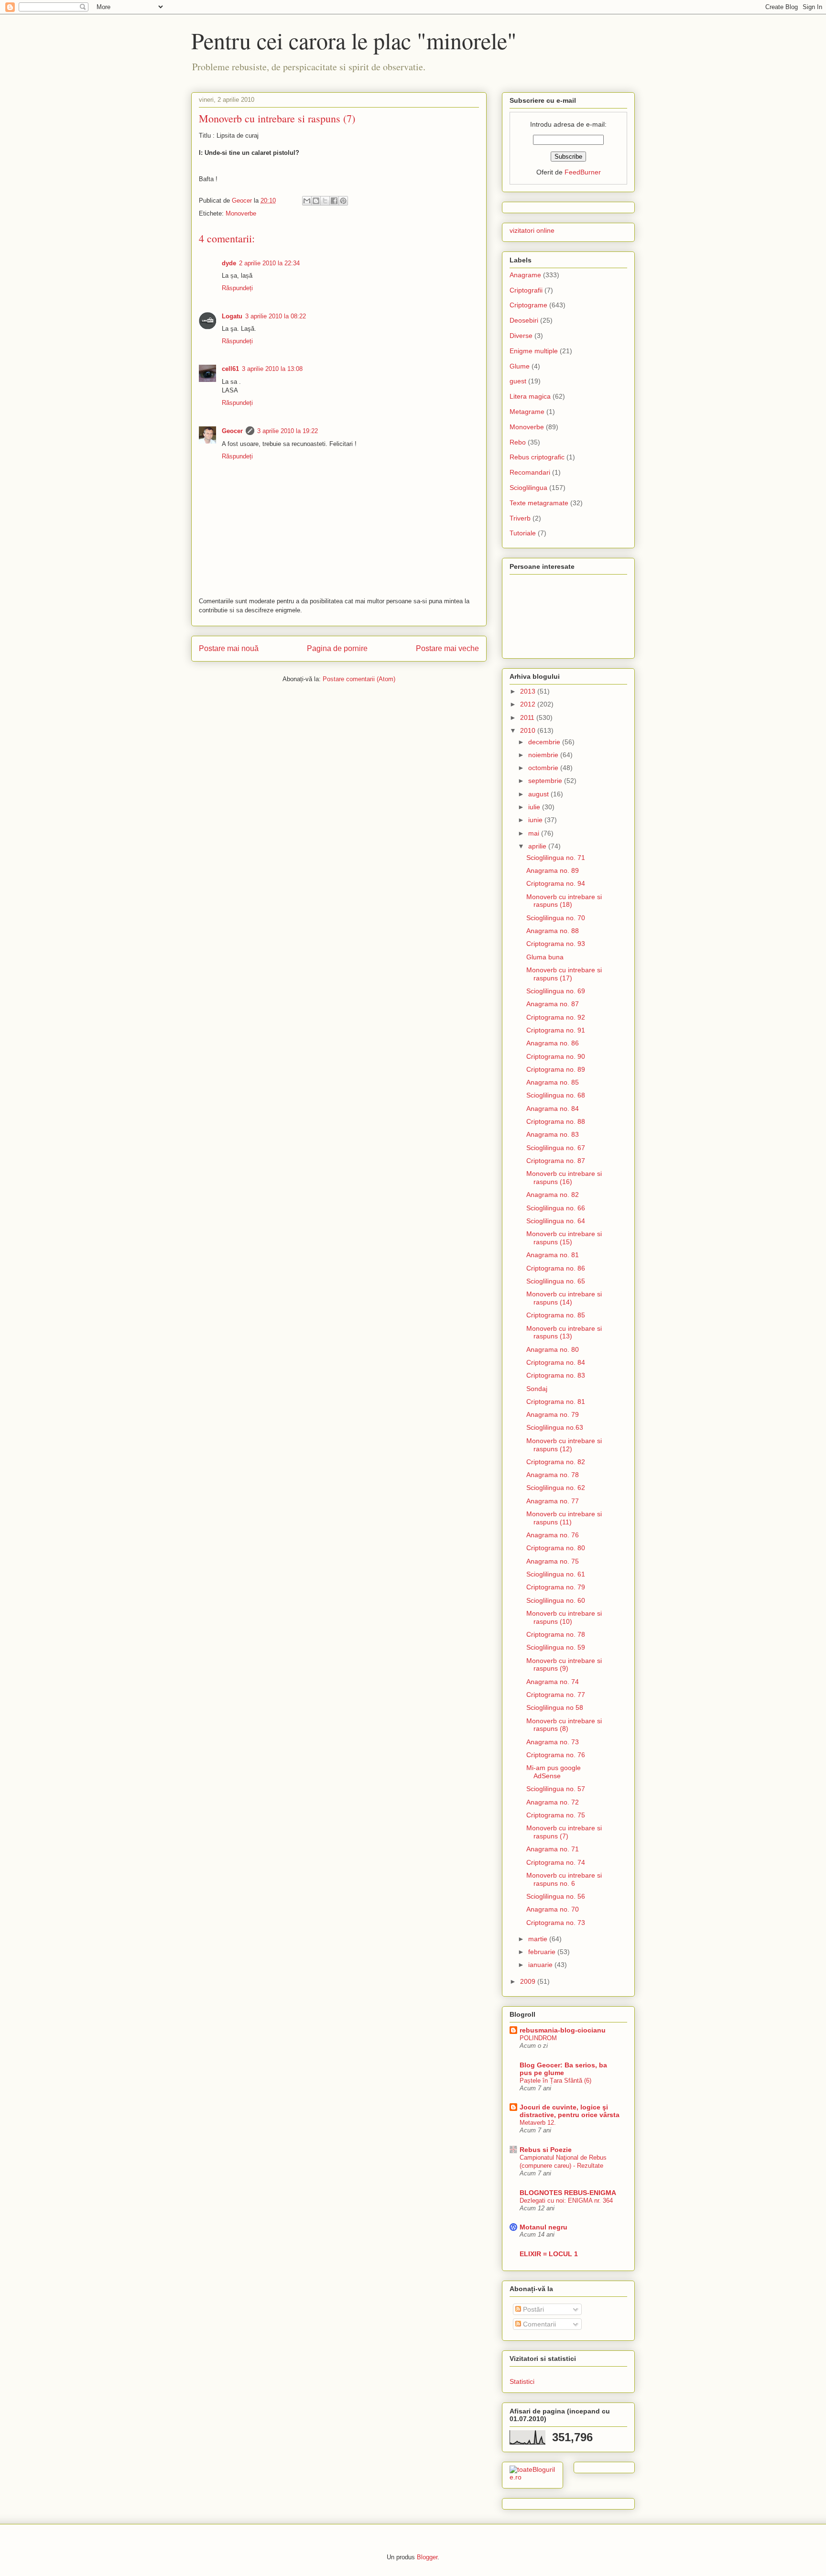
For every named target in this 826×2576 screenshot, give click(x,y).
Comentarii (538, 2324)
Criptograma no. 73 (556, 1923)
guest (518, 381)
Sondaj (537, 1389)
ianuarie (541, 1965)
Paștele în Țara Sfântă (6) (555, 2081)
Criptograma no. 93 (556, 944)
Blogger (427, 2557)
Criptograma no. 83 (556, 1375)
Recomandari (530, 472)
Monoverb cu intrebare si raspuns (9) (564, 1665)
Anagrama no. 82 (553, 1195)
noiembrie (544, 755)
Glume (520, 366)
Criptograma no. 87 (556, 1161)
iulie (535, 807)
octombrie (544, 768)
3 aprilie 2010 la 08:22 (276, 316)
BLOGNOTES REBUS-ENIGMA (568, 2193)
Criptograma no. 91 (556, 1030)
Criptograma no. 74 (556, 1862)
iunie (536, 820)
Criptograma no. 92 (556, 1017)
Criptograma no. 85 (556, 1315)
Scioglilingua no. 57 (556, 1789)
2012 (529, 704)
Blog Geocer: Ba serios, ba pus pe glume (563, 2069)
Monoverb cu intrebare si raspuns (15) (564, 1238)
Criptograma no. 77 (556, 1695)
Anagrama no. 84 (553, 1109)
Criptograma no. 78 (556, 1634)
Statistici (522, 2381)
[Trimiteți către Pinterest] (343, 201)
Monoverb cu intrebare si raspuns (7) (564, 1832)
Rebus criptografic (537, 457)
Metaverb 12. (538, 2123)
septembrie (546, 781)
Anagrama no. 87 (553, 1004)
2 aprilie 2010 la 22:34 (269, 263)
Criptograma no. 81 (556, 1402)
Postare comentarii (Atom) (359, 679)
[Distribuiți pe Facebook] (334, 201)
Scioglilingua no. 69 (556, 991)
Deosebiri (524, 320)
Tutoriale (523, 533)
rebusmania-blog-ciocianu (563, 2030)
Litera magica (530, 396)
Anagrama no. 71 (553, 1849)
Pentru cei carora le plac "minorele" (354, 40)
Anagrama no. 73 (553, 1742)
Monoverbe (241, 213)
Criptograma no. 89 (556, 1069)
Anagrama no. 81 (553, 1255)
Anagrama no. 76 (553, 1535)
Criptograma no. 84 (556, 1362)
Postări (533, 2309)
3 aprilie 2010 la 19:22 (288, 431)
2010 (529, 730)
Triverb (520, 518)
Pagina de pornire (337, 648)
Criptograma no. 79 (556, 1587)
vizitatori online (532, 230)
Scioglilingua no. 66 (556, 1208)
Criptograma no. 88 (556, 1121)
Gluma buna (545, 957)
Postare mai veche (447, 648)
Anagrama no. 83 (553, 1134)
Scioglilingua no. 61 (556, 1574)
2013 (529, 691)
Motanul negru (543, 2227)
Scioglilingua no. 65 (556, 1281)
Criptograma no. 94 (556, 883)
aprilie (538, 846)
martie (539, 1939)
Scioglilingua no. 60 (556, 1600)
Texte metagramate (539, 503)
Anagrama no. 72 (553, 1802)
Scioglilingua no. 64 (556, 1221)
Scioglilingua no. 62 (556, 1488)
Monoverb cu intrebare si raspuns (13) (564, 1332)
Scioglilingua (528, 488)
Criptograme (528, 305)
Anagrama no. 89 (553, 870)
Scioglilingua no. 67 (556, 1148)
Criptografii (526, 290)
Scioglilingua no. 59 (556, 1647)
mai (535, 833)
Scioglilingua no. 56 (556, 1896)
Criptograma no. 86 (556, 1268)
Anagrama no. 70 (553, 1909)
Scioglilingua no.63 (555, 1427)
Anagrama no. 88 (553, 931)
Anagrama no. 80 (553, 1349)
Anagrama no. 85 (553, 1082)
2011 (528, 717)
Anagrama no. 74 (553, 1682)
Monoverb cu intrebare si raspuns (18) (564, 901)
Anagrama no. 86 (553, 1043)
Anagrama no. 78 (553, 1475)
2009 (529, 1981)
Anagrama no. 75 (553, 1561)
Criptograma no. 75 (556, 1815)
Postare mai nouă (229, 648)
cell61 (230, 369)
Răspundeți (237, 288)
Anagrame (525, 275)
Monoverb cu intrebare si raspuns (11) (564, 1518)
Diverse (521, 336)
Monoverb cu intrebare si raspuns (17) (564, 974)
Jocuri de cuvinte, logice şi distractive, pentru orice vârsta (570, 2111)
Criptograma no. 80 (556, 1548)
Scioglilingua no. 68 (556, 1095)
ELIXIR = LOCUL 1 (549, 2254)
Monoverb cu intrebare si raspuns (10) (564, 1617)
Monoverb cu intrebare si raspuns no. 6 (564, 1879)
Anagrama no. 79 (553, 1414)
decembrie (545, 742)
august (539, 794)
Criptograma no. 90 (556, 1056)
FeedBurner (583, 172)
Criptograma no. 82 (556, 1462)
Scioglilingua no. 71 (556, 858)
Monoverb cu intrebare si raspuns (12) (564, 1445)
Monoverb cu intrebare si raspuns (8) (564, 1725)
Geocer (232, 431)
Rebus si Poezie (546, 2150)
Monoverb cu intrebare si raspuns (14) (564, 1298)
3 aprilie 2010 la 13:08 (272, 369)
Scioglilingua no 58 (555, 1707)
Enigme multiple (534, 351)
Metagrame (527, 412)
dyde (229, 263)
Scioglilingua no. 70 (556, 918)
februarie (543, 1952)
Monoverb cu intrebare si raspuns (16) (564, 1178)
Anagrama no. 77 (553, 1501)
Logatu (232, 316)
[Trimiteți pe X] (325, 201)
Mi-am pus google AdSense (554, 1772)
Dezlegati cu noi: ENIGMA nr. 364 (566, 2201)
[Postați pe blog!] (316, 201)
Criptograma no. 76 (556, 1755)
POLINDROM (538, 2038)
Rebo (518, 442)
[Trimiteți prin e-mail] (307, 201)
